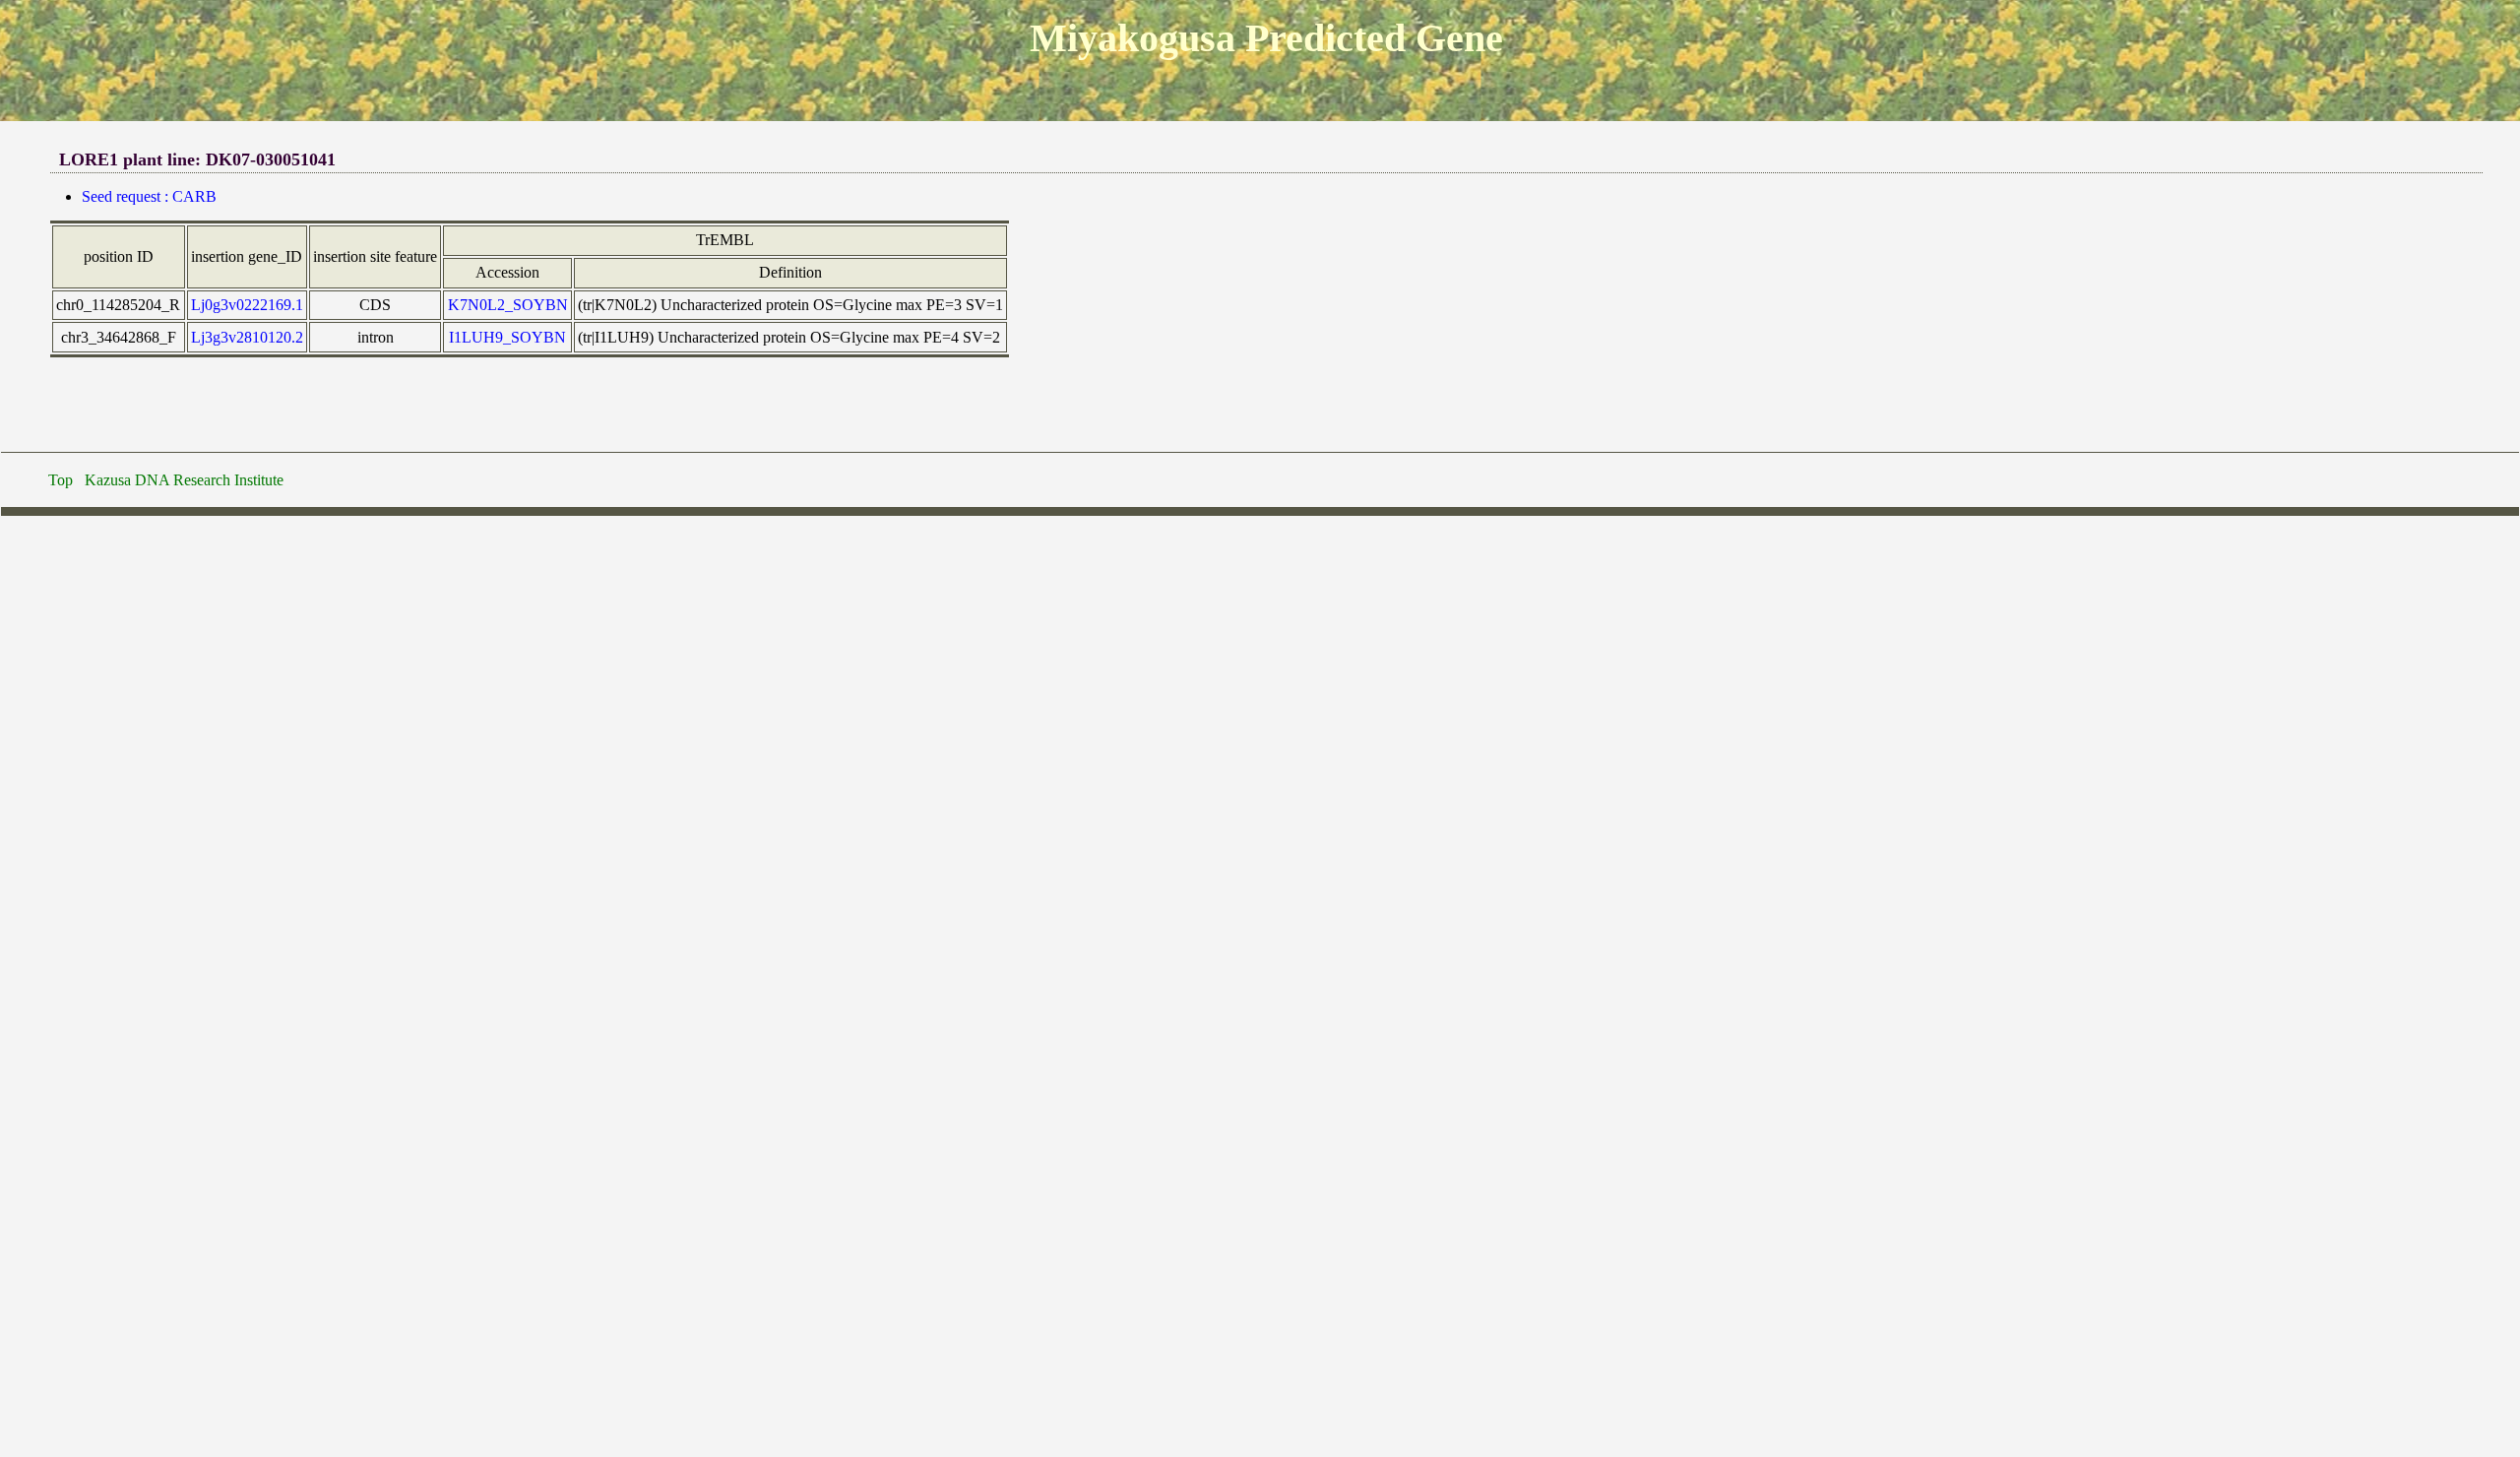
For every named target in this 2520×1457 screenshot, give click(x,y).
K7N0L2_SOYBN (508, 305)
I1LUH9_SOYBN (507, 337)
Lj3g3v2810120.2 (247, 337)
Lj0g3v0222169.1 (247, 305)
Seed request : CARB (149, 196)
